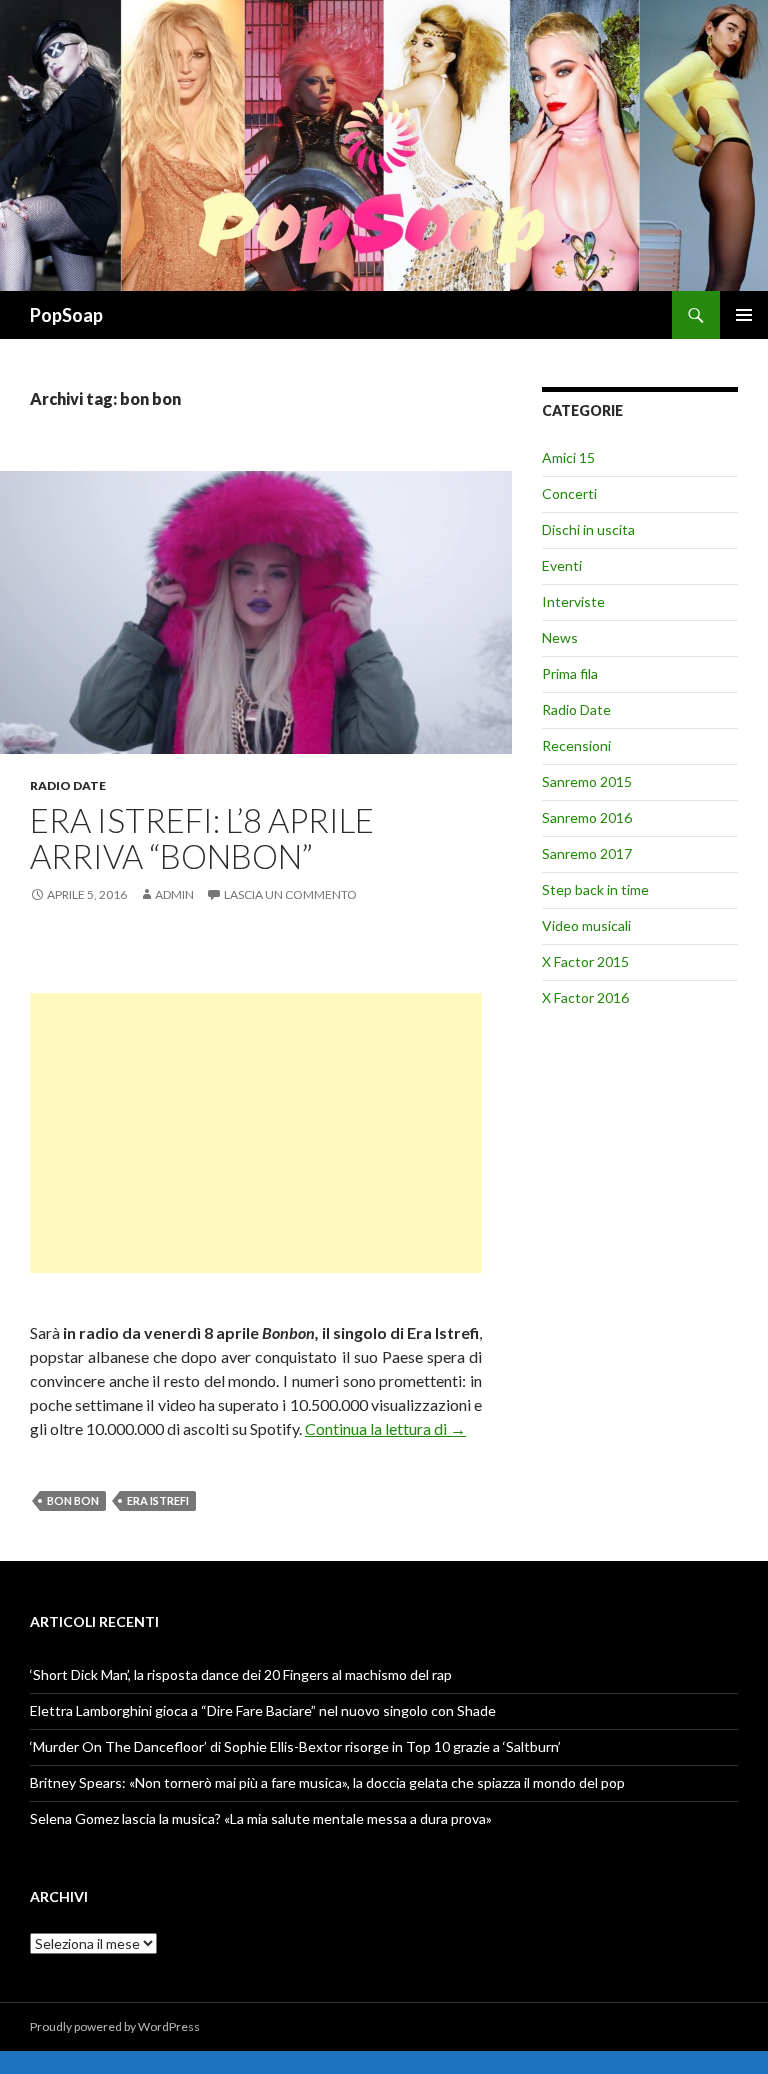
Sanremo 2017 (587, 853)
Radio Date (68, 785)
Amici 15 (568, 457)
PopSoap (66, 315)
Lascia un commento (290, 894)
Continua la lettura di (385, 1428)
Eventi (562, 565)
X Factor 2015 (585, 961)
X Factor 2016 (585, 997)
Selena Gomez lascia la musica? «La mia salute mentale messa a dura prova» (261, 1818)
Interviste (573, 601)
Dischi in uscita (588, 529)
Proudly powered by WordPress (115, 2026)
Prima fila (570, 673)
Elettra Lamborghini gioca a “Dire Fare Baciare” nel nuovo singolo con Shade (263, 1710)
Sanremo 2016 (587, 817)
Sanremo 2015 (587, 781)
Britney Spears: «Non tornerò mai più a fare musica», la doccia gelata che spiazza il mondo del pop (327, 1782)
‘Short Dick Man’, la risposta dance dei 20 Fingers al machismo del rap (241, 1674)
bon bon (73, 1500)
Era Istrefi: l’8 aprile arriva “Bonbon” (202, 838)
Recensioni (576, 745)
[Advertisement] (256, 1133)
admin (174, 894)
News (560, 637)
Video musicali (586, 925)
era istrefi (158, 1500)
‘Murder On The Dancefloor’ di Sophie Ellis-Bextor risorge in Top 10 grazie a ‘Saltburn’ (295, 1746)
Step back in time (595, 889)
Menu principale (744, 315)
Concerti (569, 493)
